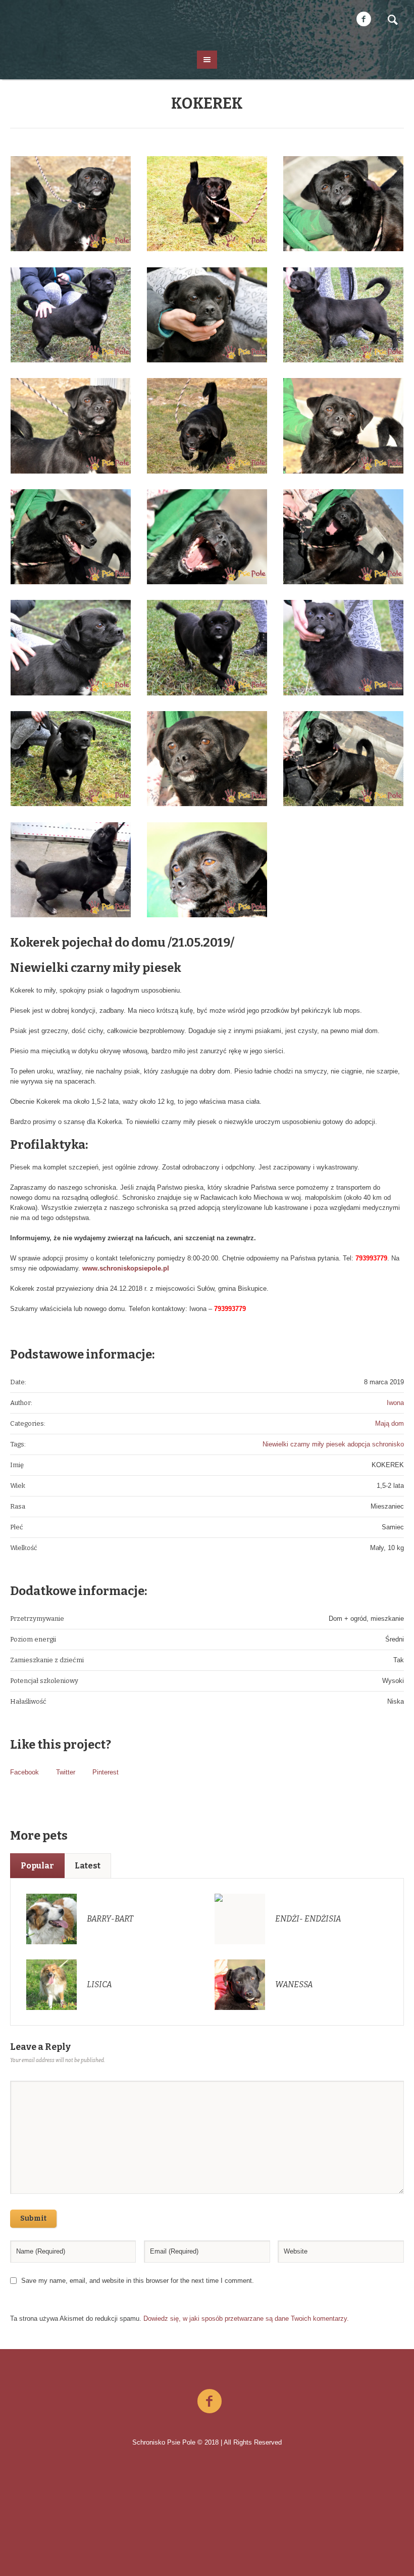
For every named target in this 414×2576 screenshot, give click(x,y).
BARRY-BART (110, 1919)
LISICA (99, 1984)
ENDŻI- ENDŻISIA (308, 1919)
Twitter (66, 1772)
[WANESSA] (240, 1984)
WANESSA (294, 1984)
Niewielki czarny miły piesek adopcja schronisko (333, 1444)
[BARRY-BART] (51, 1918)
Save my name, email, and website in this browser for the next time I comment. (138, 2281)
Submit (33, 2218)
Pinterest (106, 1772)
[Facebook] (364, 19)
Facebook (24, 1772)
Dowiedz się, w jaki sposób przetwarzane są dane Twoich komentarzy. (246, 2319)
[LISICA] (51, 1984)
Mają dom (390, 1423)
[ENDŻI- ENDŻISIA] (240, 1918)
